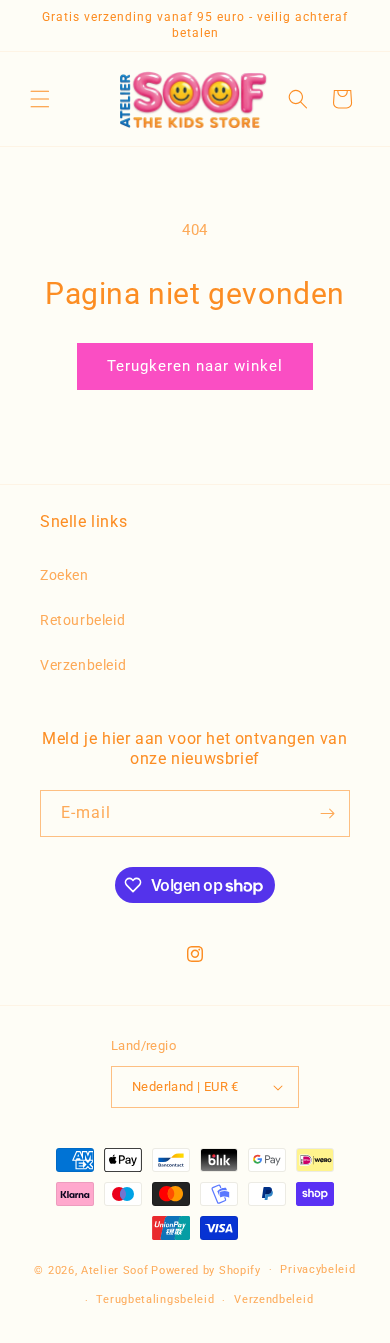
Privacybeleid (317, 1269)
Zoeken (64, 575)
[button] (40, 99)
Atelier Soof (114, 1269)
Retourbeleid (82, 620)
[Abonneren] (327, 813)
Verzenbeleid (83, 665)
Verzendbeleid (273, 1299)
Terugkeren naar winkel (195, 366)
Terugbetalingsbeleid (155, 1299)
